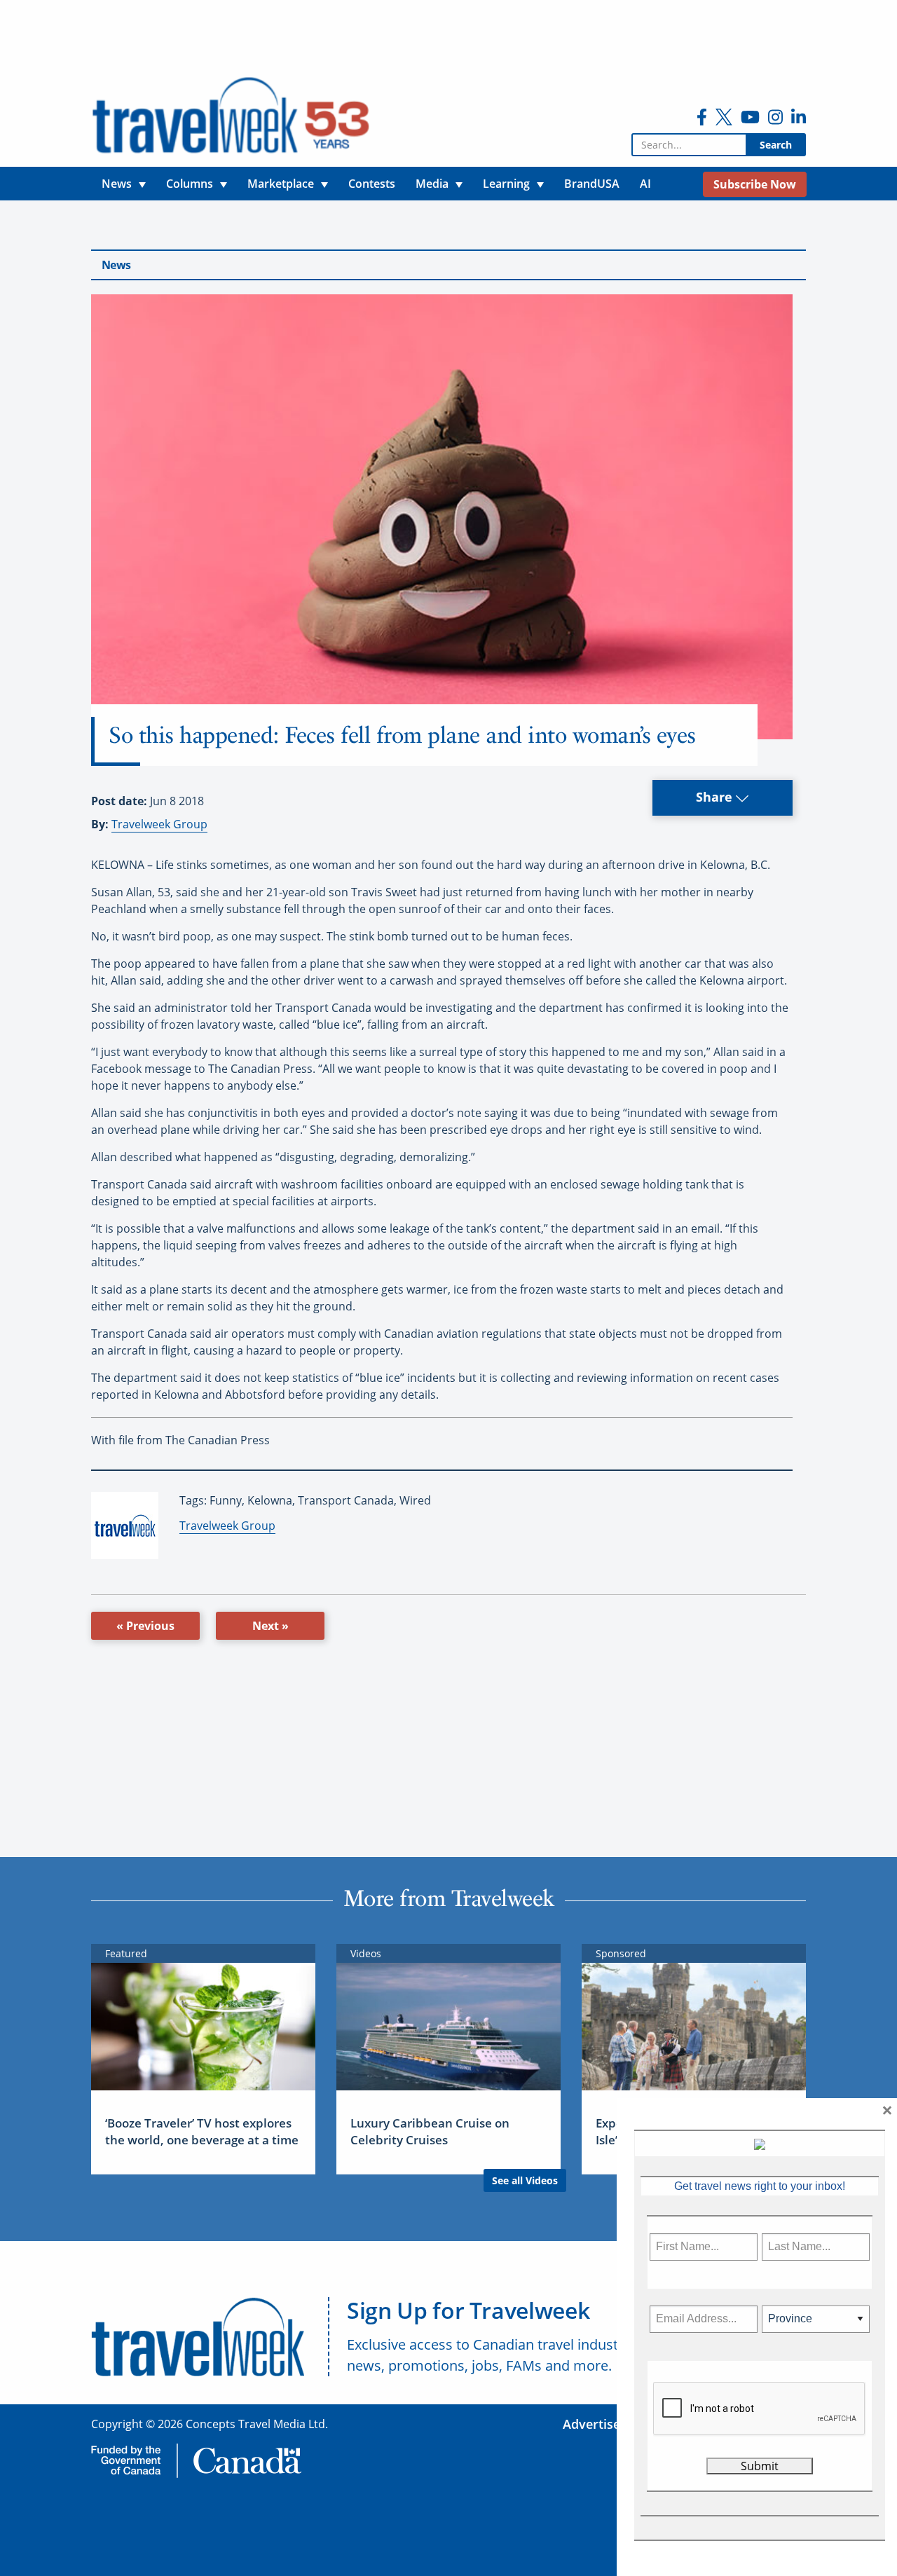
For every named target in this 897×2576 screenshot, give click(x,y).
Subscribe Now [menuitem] (755, 184)
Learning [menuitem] (506, 184)
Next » (271, 1626)
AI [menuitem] (645, 184)
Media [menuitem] (432, 184)
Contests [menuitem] (372, 184)
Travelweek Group (159, 824)
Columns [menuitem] (190, 184)
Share (716, 797)
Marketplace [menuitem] (281, 184)
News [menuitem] (117, 184)
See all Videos (525, 2180)
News (116, 265)
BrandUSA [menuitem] (592, 184)
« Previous (145, 1626)
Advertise (591, 2424)
